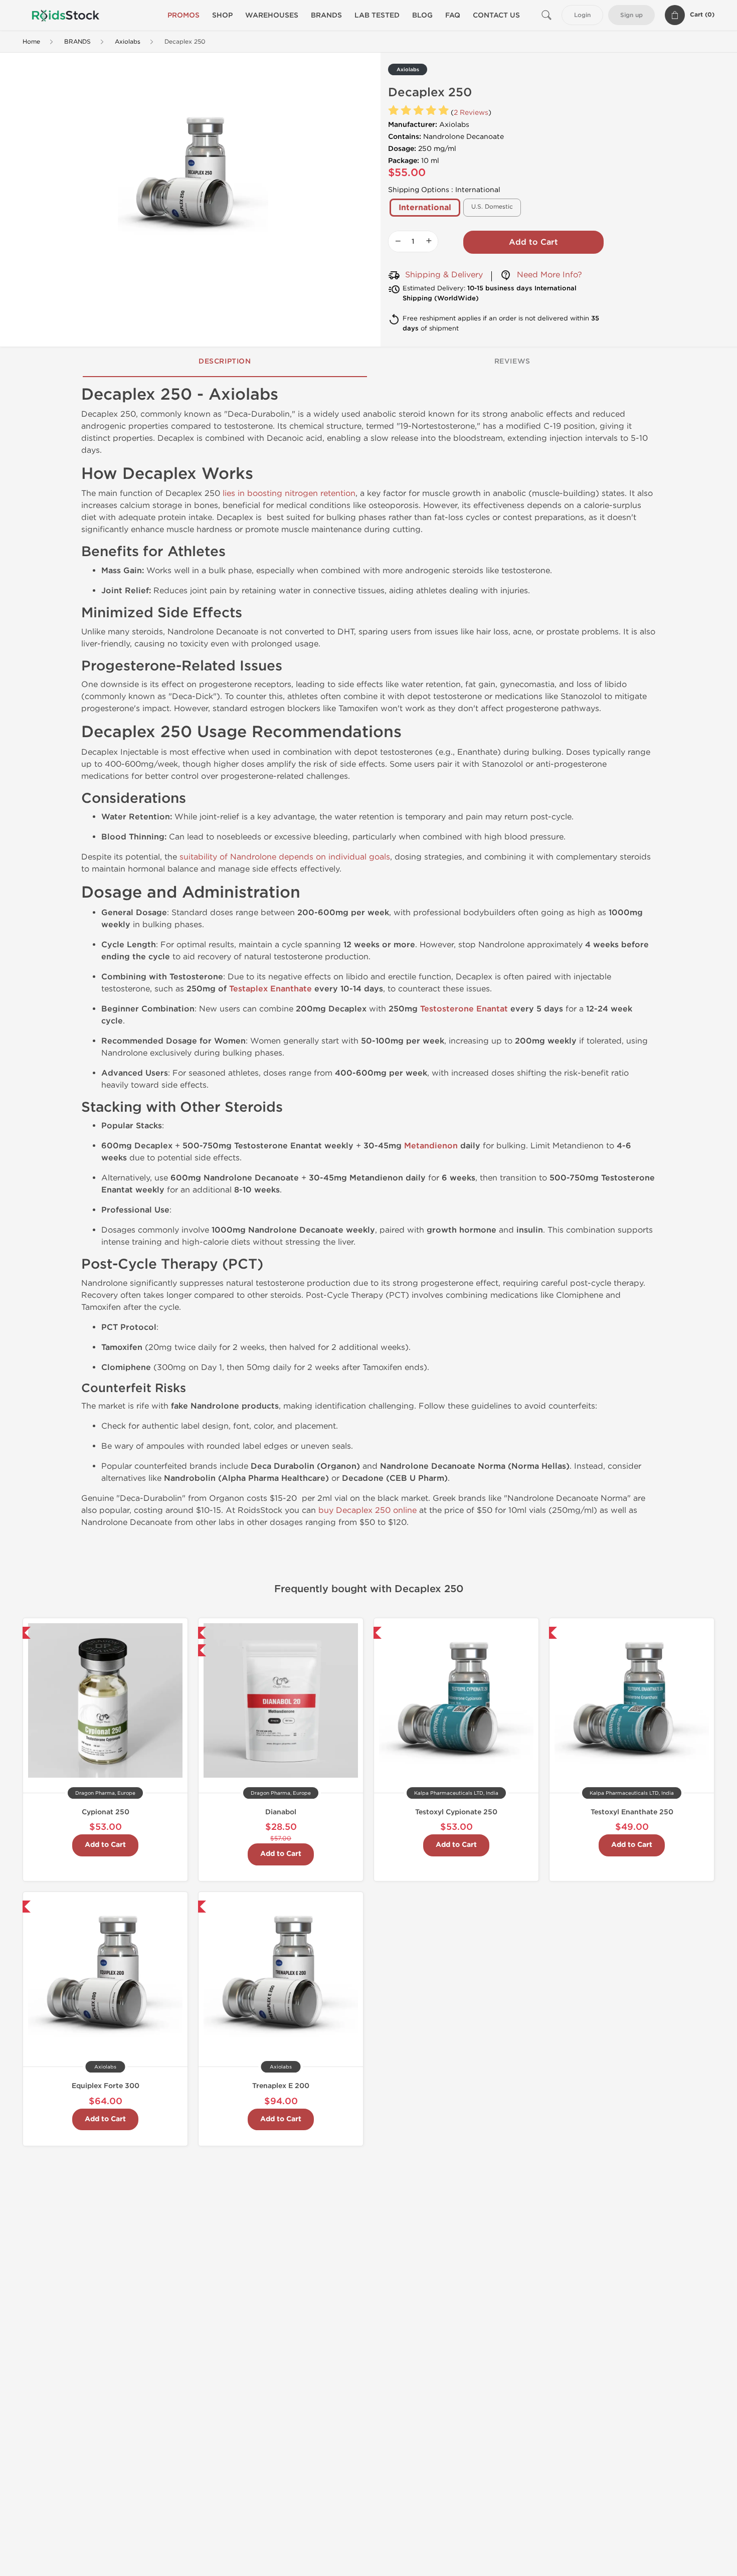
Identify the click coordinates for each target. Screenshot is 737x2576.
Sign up (631, 15)
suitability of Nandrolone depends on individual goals (285, 857)
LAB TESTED (377, 15)
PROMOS (183, 15)
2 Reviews (471, 113)
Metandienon (431, 1146)
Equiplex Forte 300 (106, 2086)
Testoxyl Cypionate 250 (456, 1812)
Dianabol (281, 1812)
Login (582, 15)
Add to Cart (533, 242)
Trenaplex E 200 (281, 2086)
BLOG (422, 15)
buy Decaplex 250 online (367, 1510)
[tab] (225, 362)
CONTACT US (496, 15)
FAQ (453, 15)
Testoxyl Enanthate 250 (632, 1812)
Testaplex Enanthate (270, 989)
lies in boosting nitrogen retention (289, 493)
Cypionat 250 (106, 1812)
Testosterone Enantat (464, 1009)
